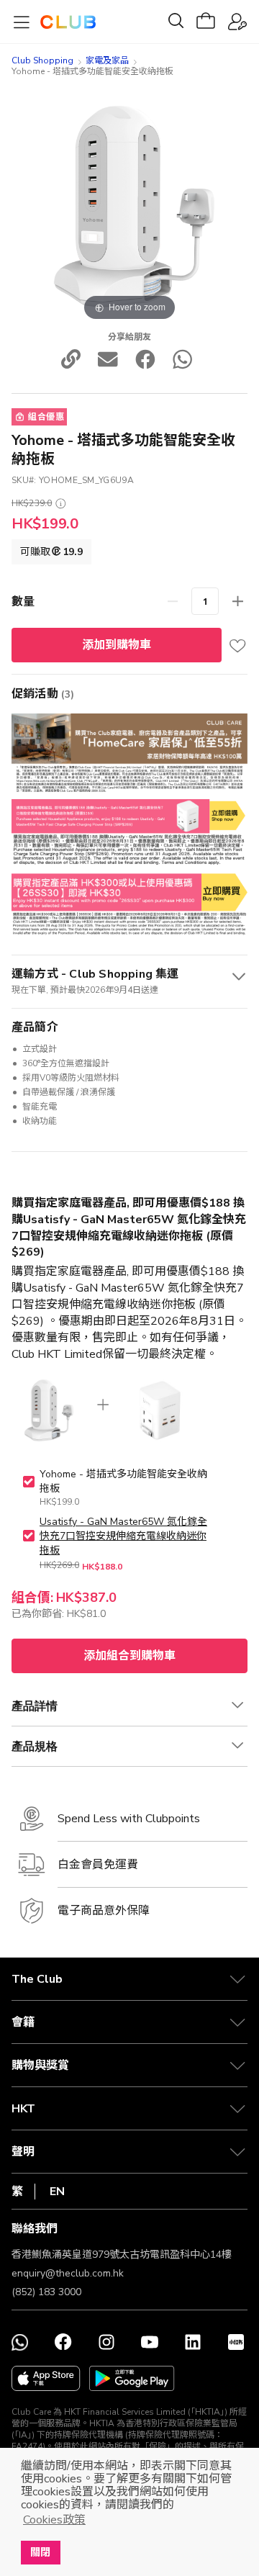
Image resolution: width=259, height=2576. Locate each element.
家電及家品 (107, 60)
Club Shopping (42, 60)
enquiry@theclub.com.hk (68, 2273)
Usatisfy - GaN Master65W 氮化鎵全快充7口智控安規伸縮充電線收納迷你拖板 (123, 1536)
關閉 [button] (40, 2552)
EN (57, 2192)
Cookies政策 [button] (54, 2520)
